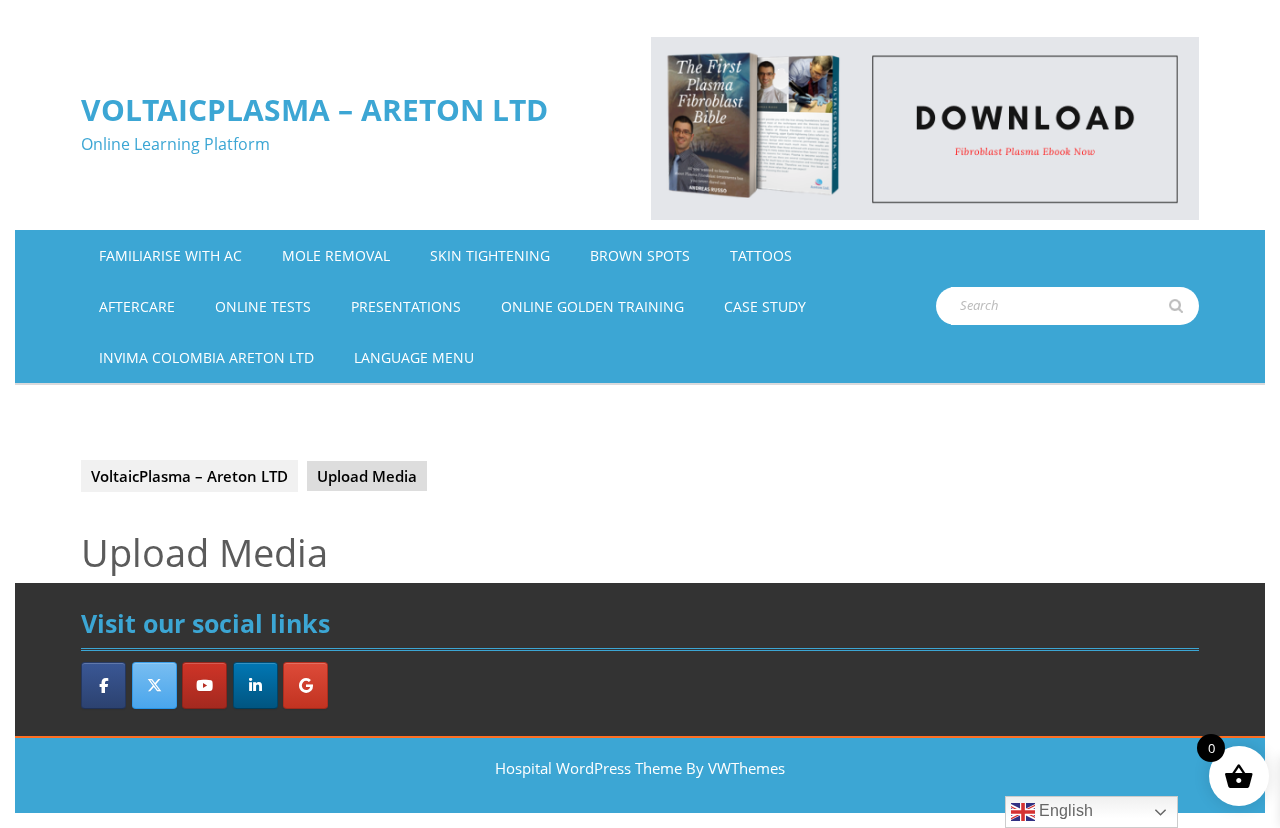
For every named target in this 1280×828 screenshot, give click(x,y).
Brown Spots (640, 255)
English (1064, 810)
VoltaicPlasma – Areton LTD (314, 109)
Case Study (765, 306)
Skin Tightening (490, 255)
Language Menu (414, 357)
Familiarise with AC (170, 255)
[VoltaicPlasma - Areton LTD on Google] (305, 685)
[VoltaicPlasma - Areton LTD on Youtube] (204, 685)
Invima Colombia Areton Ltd (206, 357)
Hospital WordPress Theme (588, 768)
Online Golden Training (592, 306)
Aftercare (137, 306)
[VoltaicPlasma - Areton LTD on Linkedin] (255, 685)
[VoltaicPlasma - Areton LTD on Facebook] (103, 685)
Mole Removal (336, 255)
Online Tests (263, 306)
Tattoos (761, 255)
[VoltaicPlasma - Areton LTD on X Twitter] (154, 685)
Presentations (406, 306)
